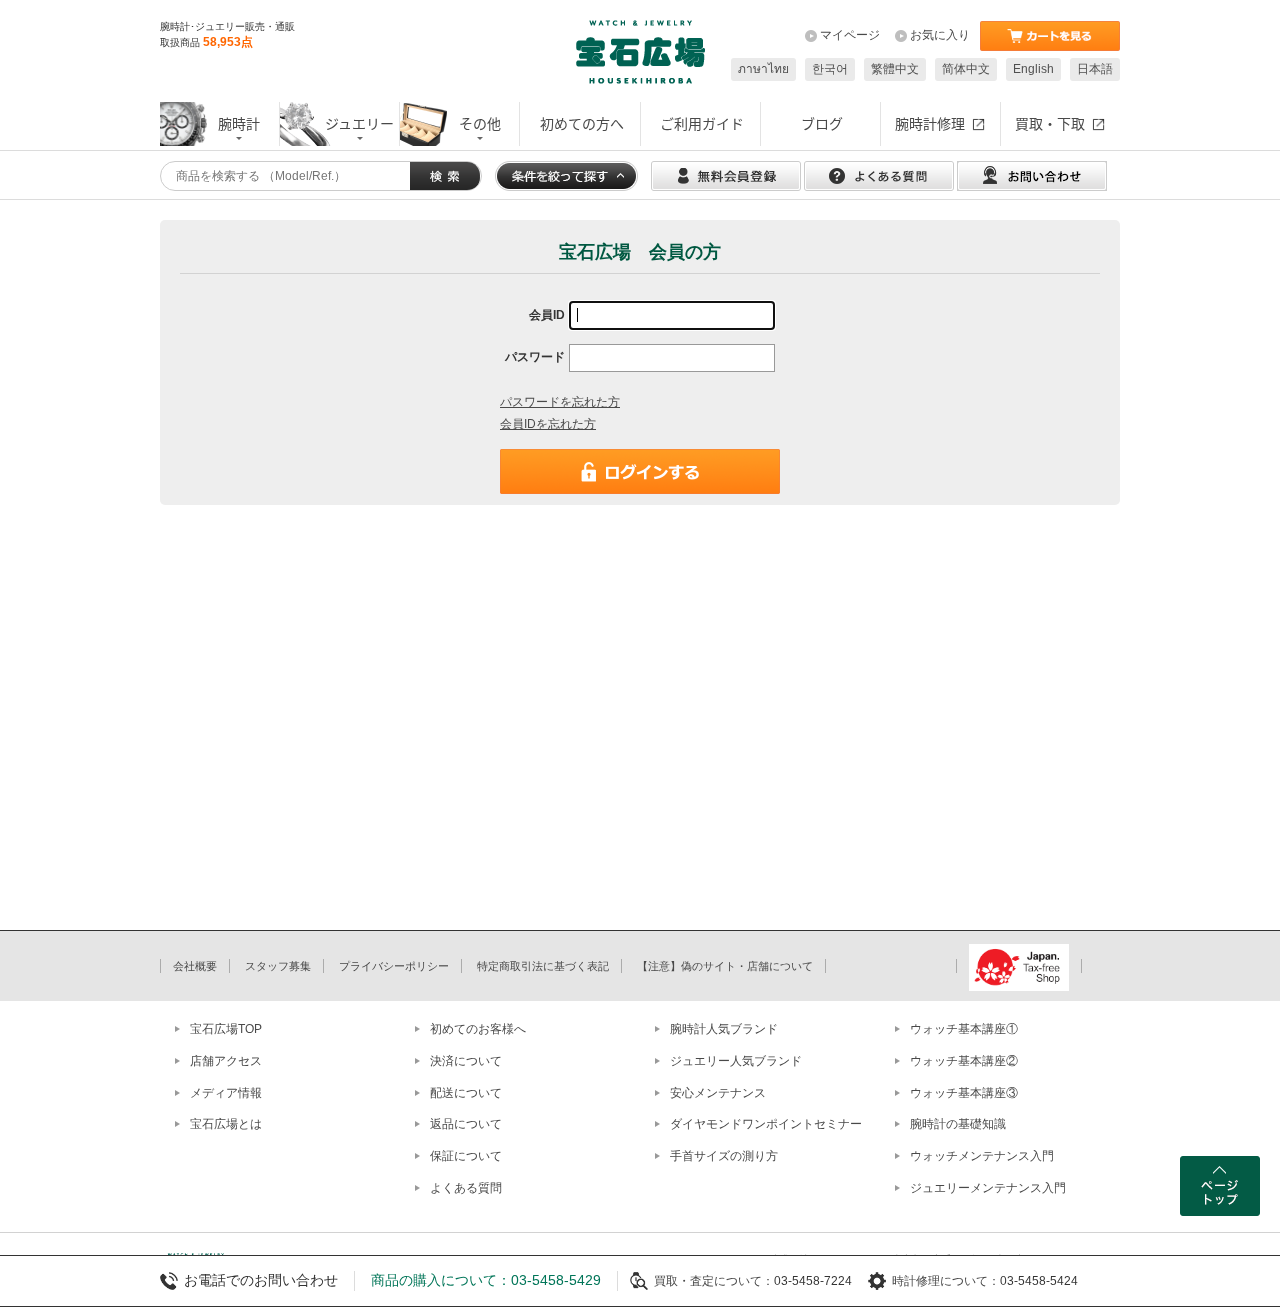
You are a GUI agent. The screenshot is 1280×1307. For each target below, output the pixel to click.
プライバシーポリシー (394, 966)
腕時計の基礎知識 (958, 1124)
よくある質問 (466, 1188)
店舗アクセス (226, 1061)
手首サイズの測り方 (724, 1156)
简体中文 (966, 69)
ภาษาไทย (763, 69)
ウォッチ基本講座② (964, 1061)
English (1033, 69)
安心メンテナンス (718, 1093)
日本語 (1095, 69)
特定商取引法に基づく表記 (543, 966)
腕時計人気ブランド (724, 1029)
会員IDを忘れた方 (548, 424)
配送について (466, 1093)
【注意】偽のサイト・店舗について (725, 966)
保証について (466, 1156)
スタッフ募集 (278, 966)
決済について (466, 1061)
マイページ (850, 35)
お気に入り (940, 35)
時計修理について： (946, 1281)
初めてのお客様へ (478, 1029)
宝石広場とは (226, 1124)
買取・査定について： (714, 1281)
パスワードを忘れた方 (560, 402)
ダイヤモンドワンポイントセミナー (766, 1124)
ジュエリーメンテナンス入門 (988, 1188)
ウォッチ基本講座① (964, 1029)
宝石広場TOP (226, 1029)
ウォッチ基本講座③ (964, 1093)
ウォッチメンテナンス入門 (982, 1156)
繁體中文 (895, 69)
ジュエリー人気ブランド (736, 1061)
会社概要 (195, 966)
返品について (466, 1124)
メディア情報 (226, 1093)
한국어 (830, 69)
